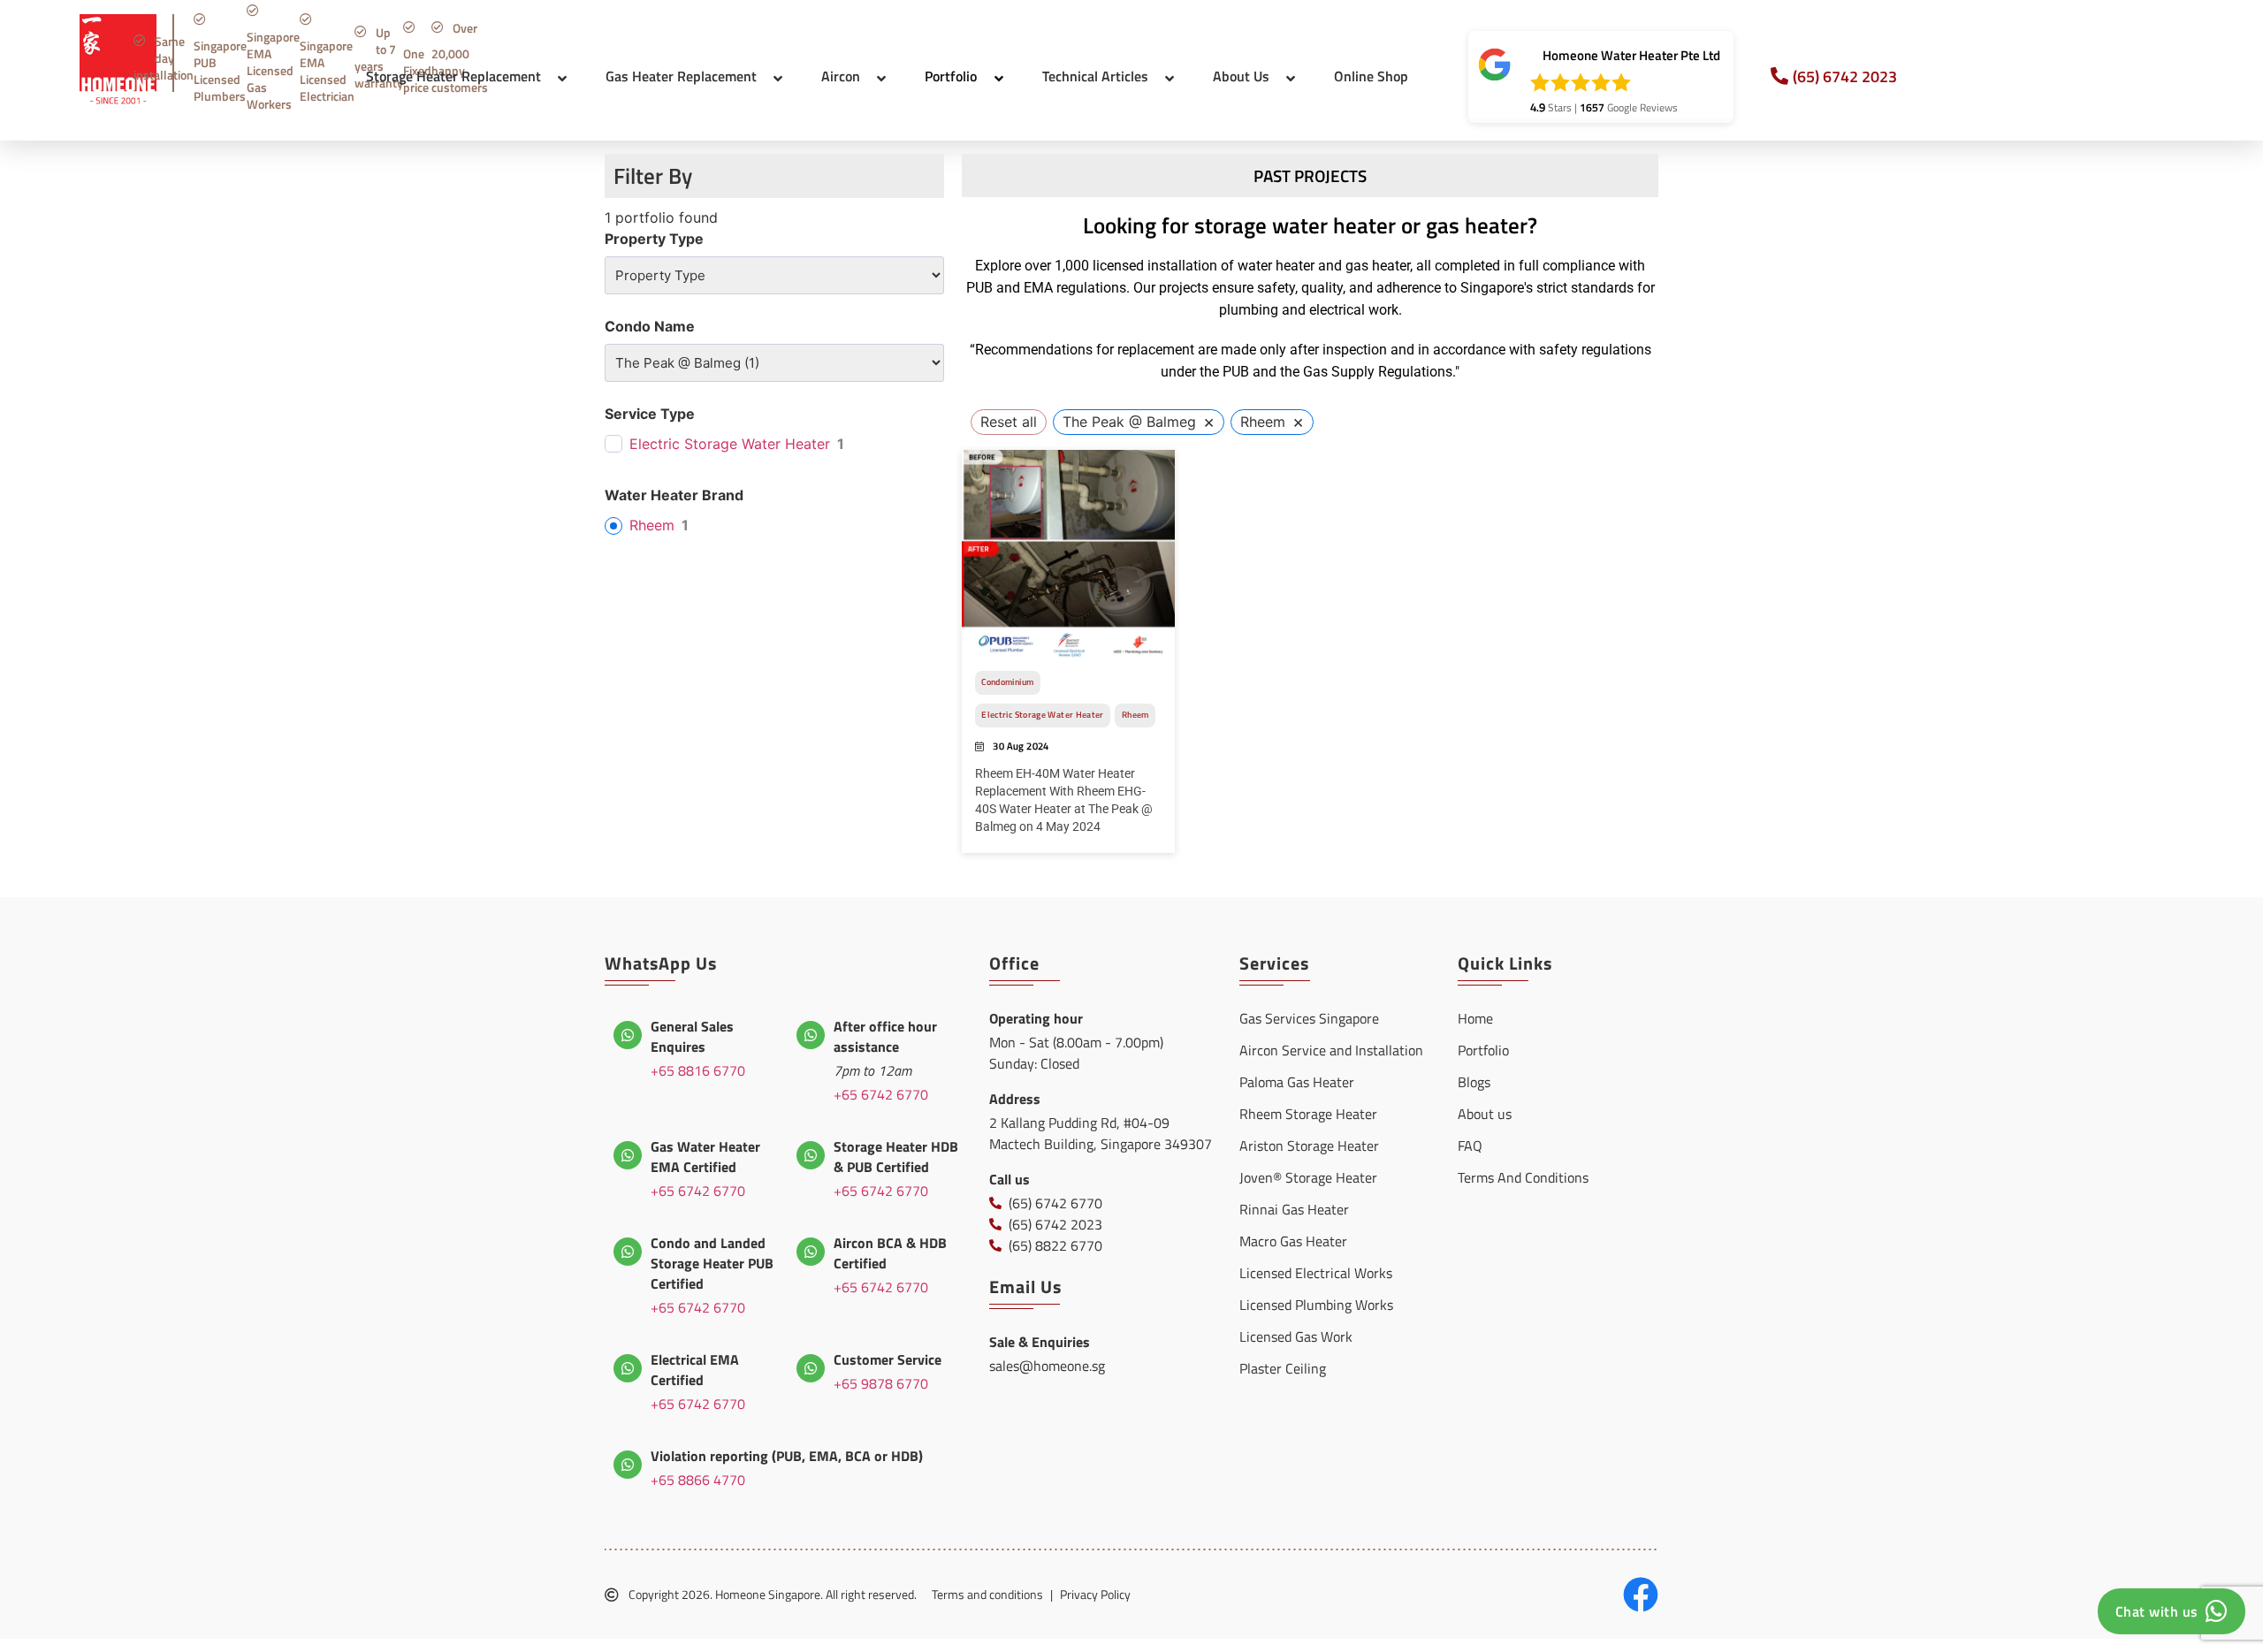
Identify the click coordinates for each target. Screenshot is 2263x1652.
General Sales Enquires (692, 1036)
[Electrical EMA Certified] (628, 1368)
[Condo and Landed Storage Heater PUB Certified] (628, 1252)
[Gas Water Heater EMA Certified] (628, 1155)
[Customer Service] (811, 1368)
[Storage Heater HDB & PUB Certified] (811, 1155)
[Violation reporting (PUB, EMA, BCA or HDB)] (628, 1465)
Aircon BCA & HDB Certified (890, 1253)
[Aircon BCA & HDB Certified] (811, 1252)
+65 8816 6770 (698, 1070)
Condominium (1007, 682)
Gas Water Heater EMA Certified (705, 1157)
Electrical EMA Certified (695, 1370)
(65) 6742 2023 (1845, 76)
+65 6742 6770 (881, 1094)
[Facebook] (1641, 1595)
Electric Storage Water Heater (730, 444)
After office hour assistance (885, 1036)
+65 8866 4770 (698, 1480)
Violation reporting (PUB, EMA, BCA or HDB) (787, 1456)
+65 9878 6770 (881, 1383)
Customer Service (888, 1359)
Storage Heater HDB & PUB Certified (896, 1157)
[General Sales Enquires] (628, 1035)
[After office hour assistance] (811, 1035)
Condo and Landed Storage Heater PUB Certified (712, 1263)
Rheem (652, 525)
